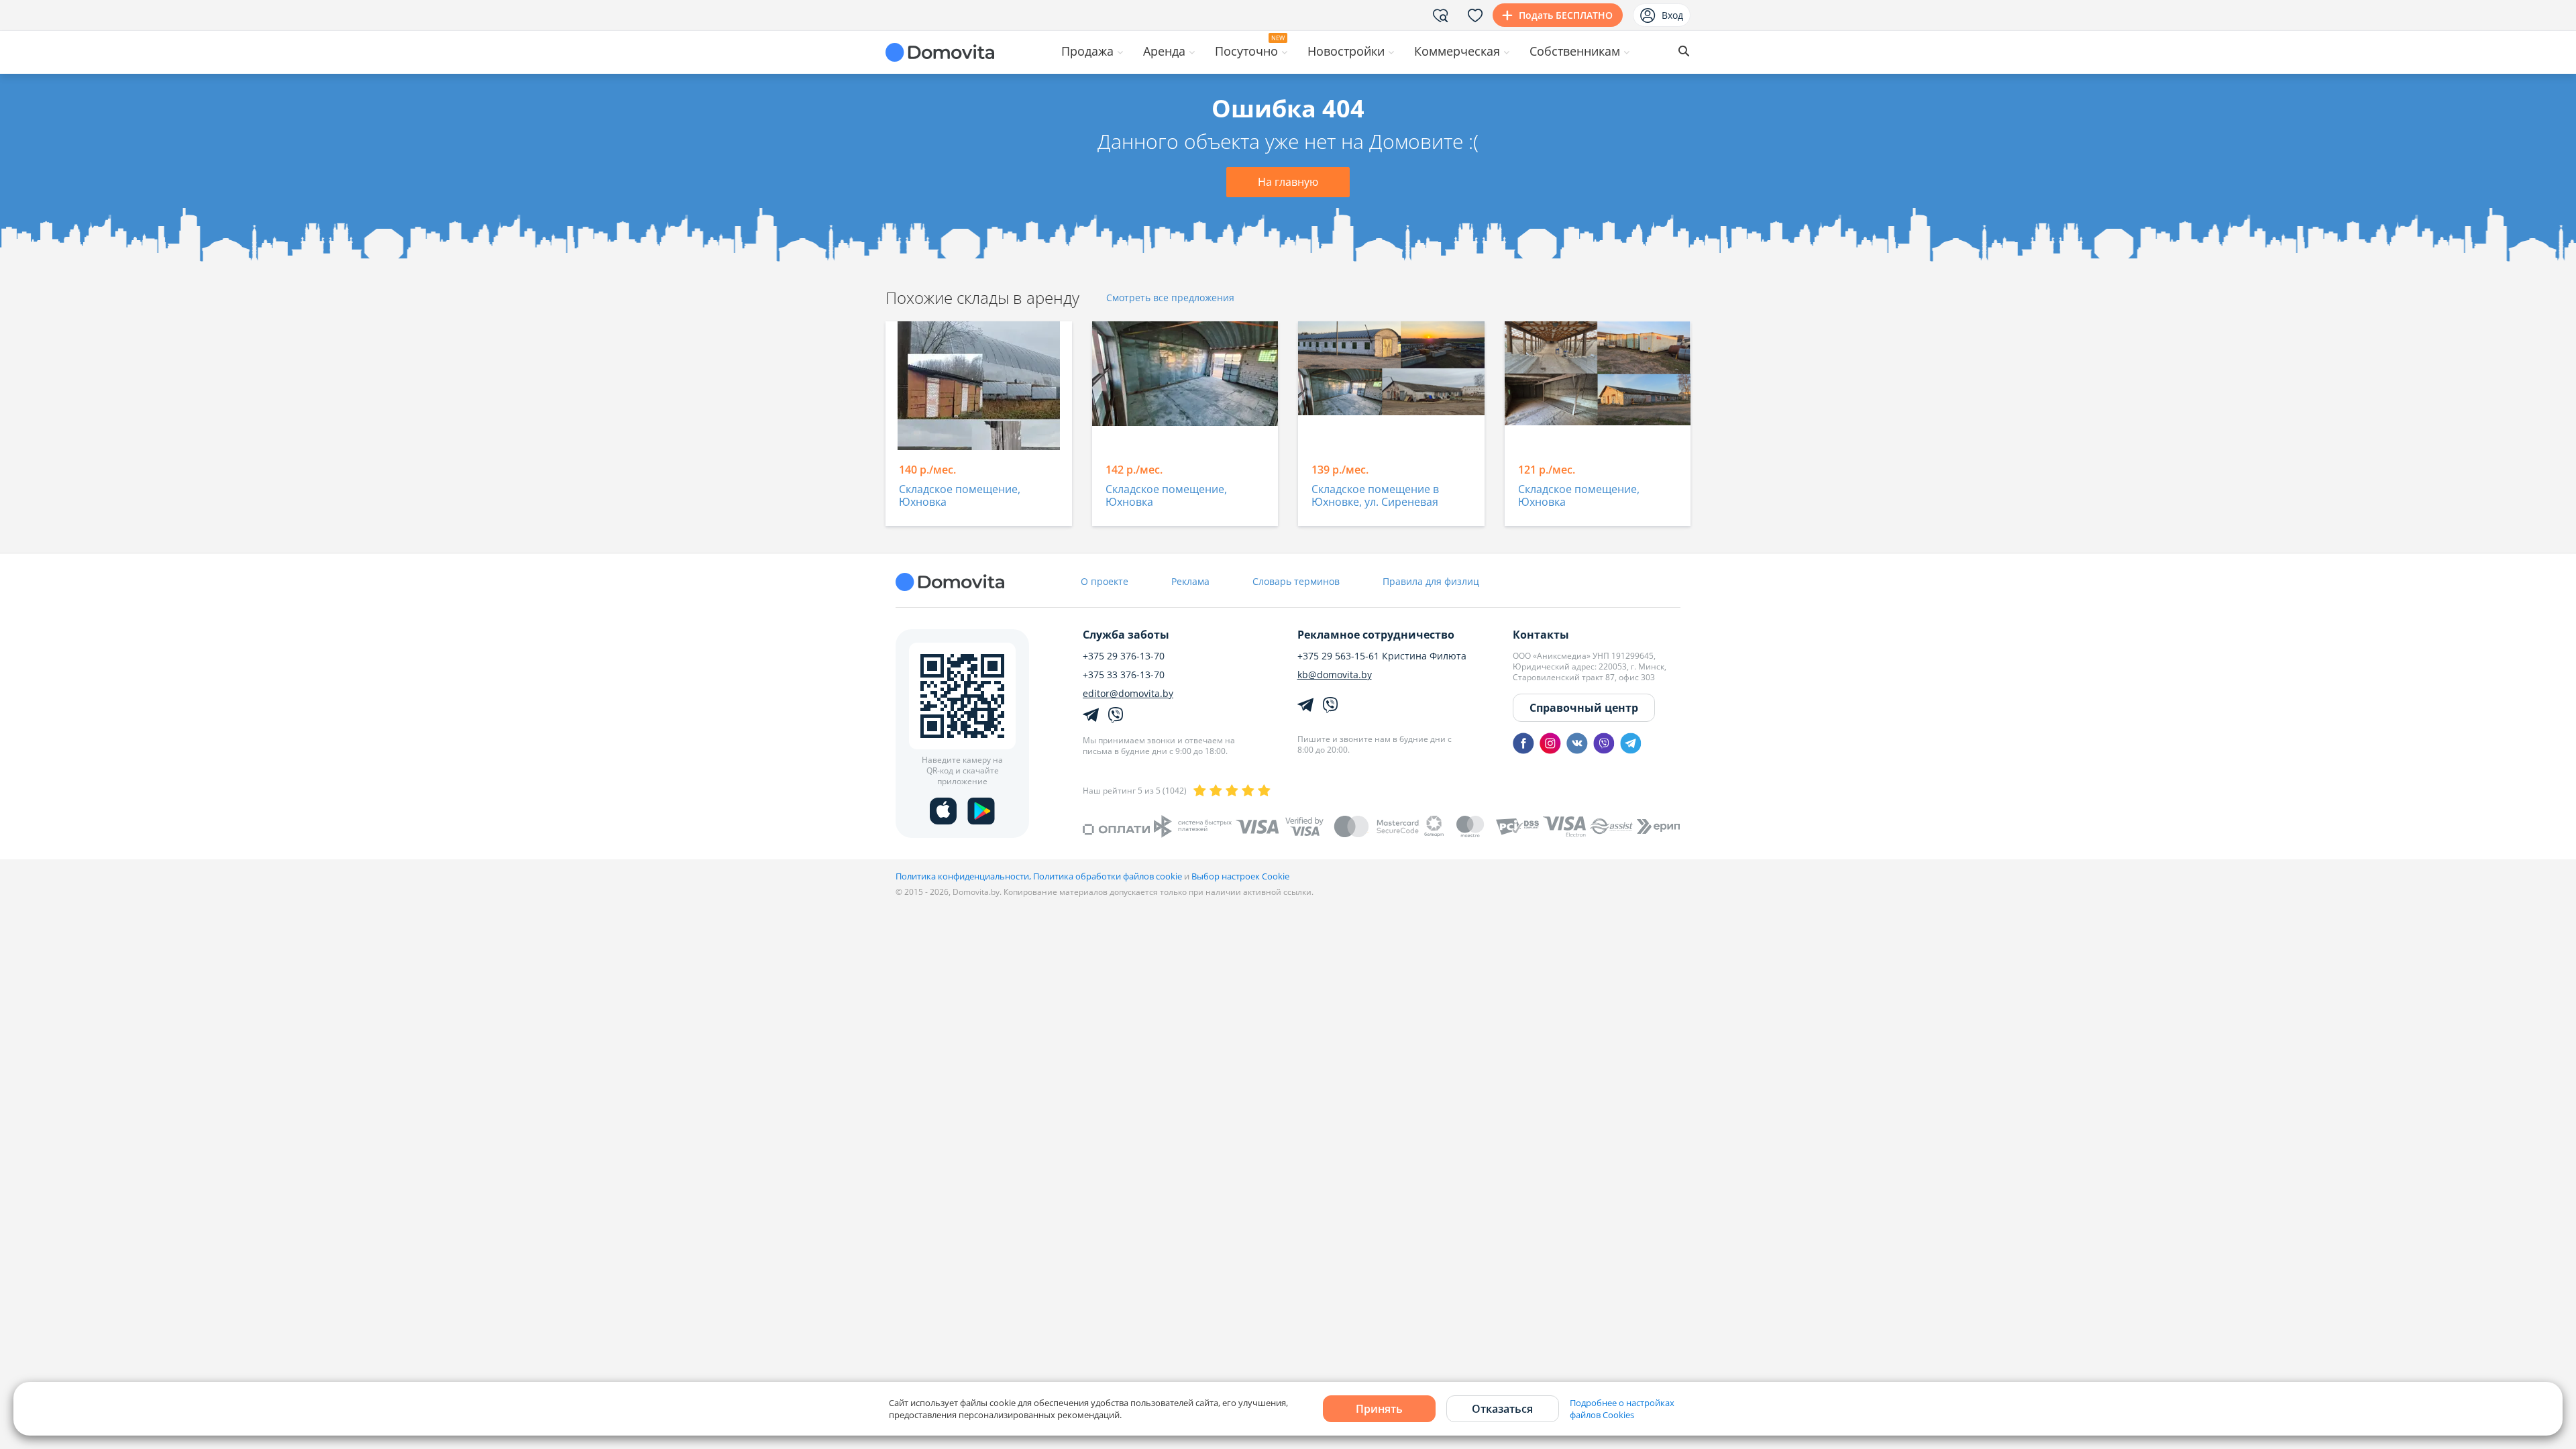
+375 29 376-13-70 (1124, 656)
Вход (1672, 15)
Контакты (1541, 635)
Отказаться (1502, 1409)
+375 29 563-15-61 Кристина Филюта (1382, 656)
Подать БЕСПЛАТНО (1566, 15)
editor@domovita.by (1128, 694)
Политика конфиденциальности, (964, 876)
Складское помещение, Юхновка (960, 496)
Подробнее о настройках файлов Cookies (1622, 1409)
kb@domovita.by (1335, 675)
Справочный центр (1584, 708)
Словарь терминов (1296, 581)
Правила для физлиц (1431, 581)
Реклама (1190, 581)
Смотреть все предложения (1170, 298)
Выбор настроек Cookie (1240, 876)
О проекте (1105, 581)
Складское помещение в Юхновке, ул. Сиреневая (1375, 496)
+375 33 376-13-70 (1124, 675)
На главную (1288, 182)
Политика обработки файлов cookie (1108, 876)
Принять (1379, 1409)
